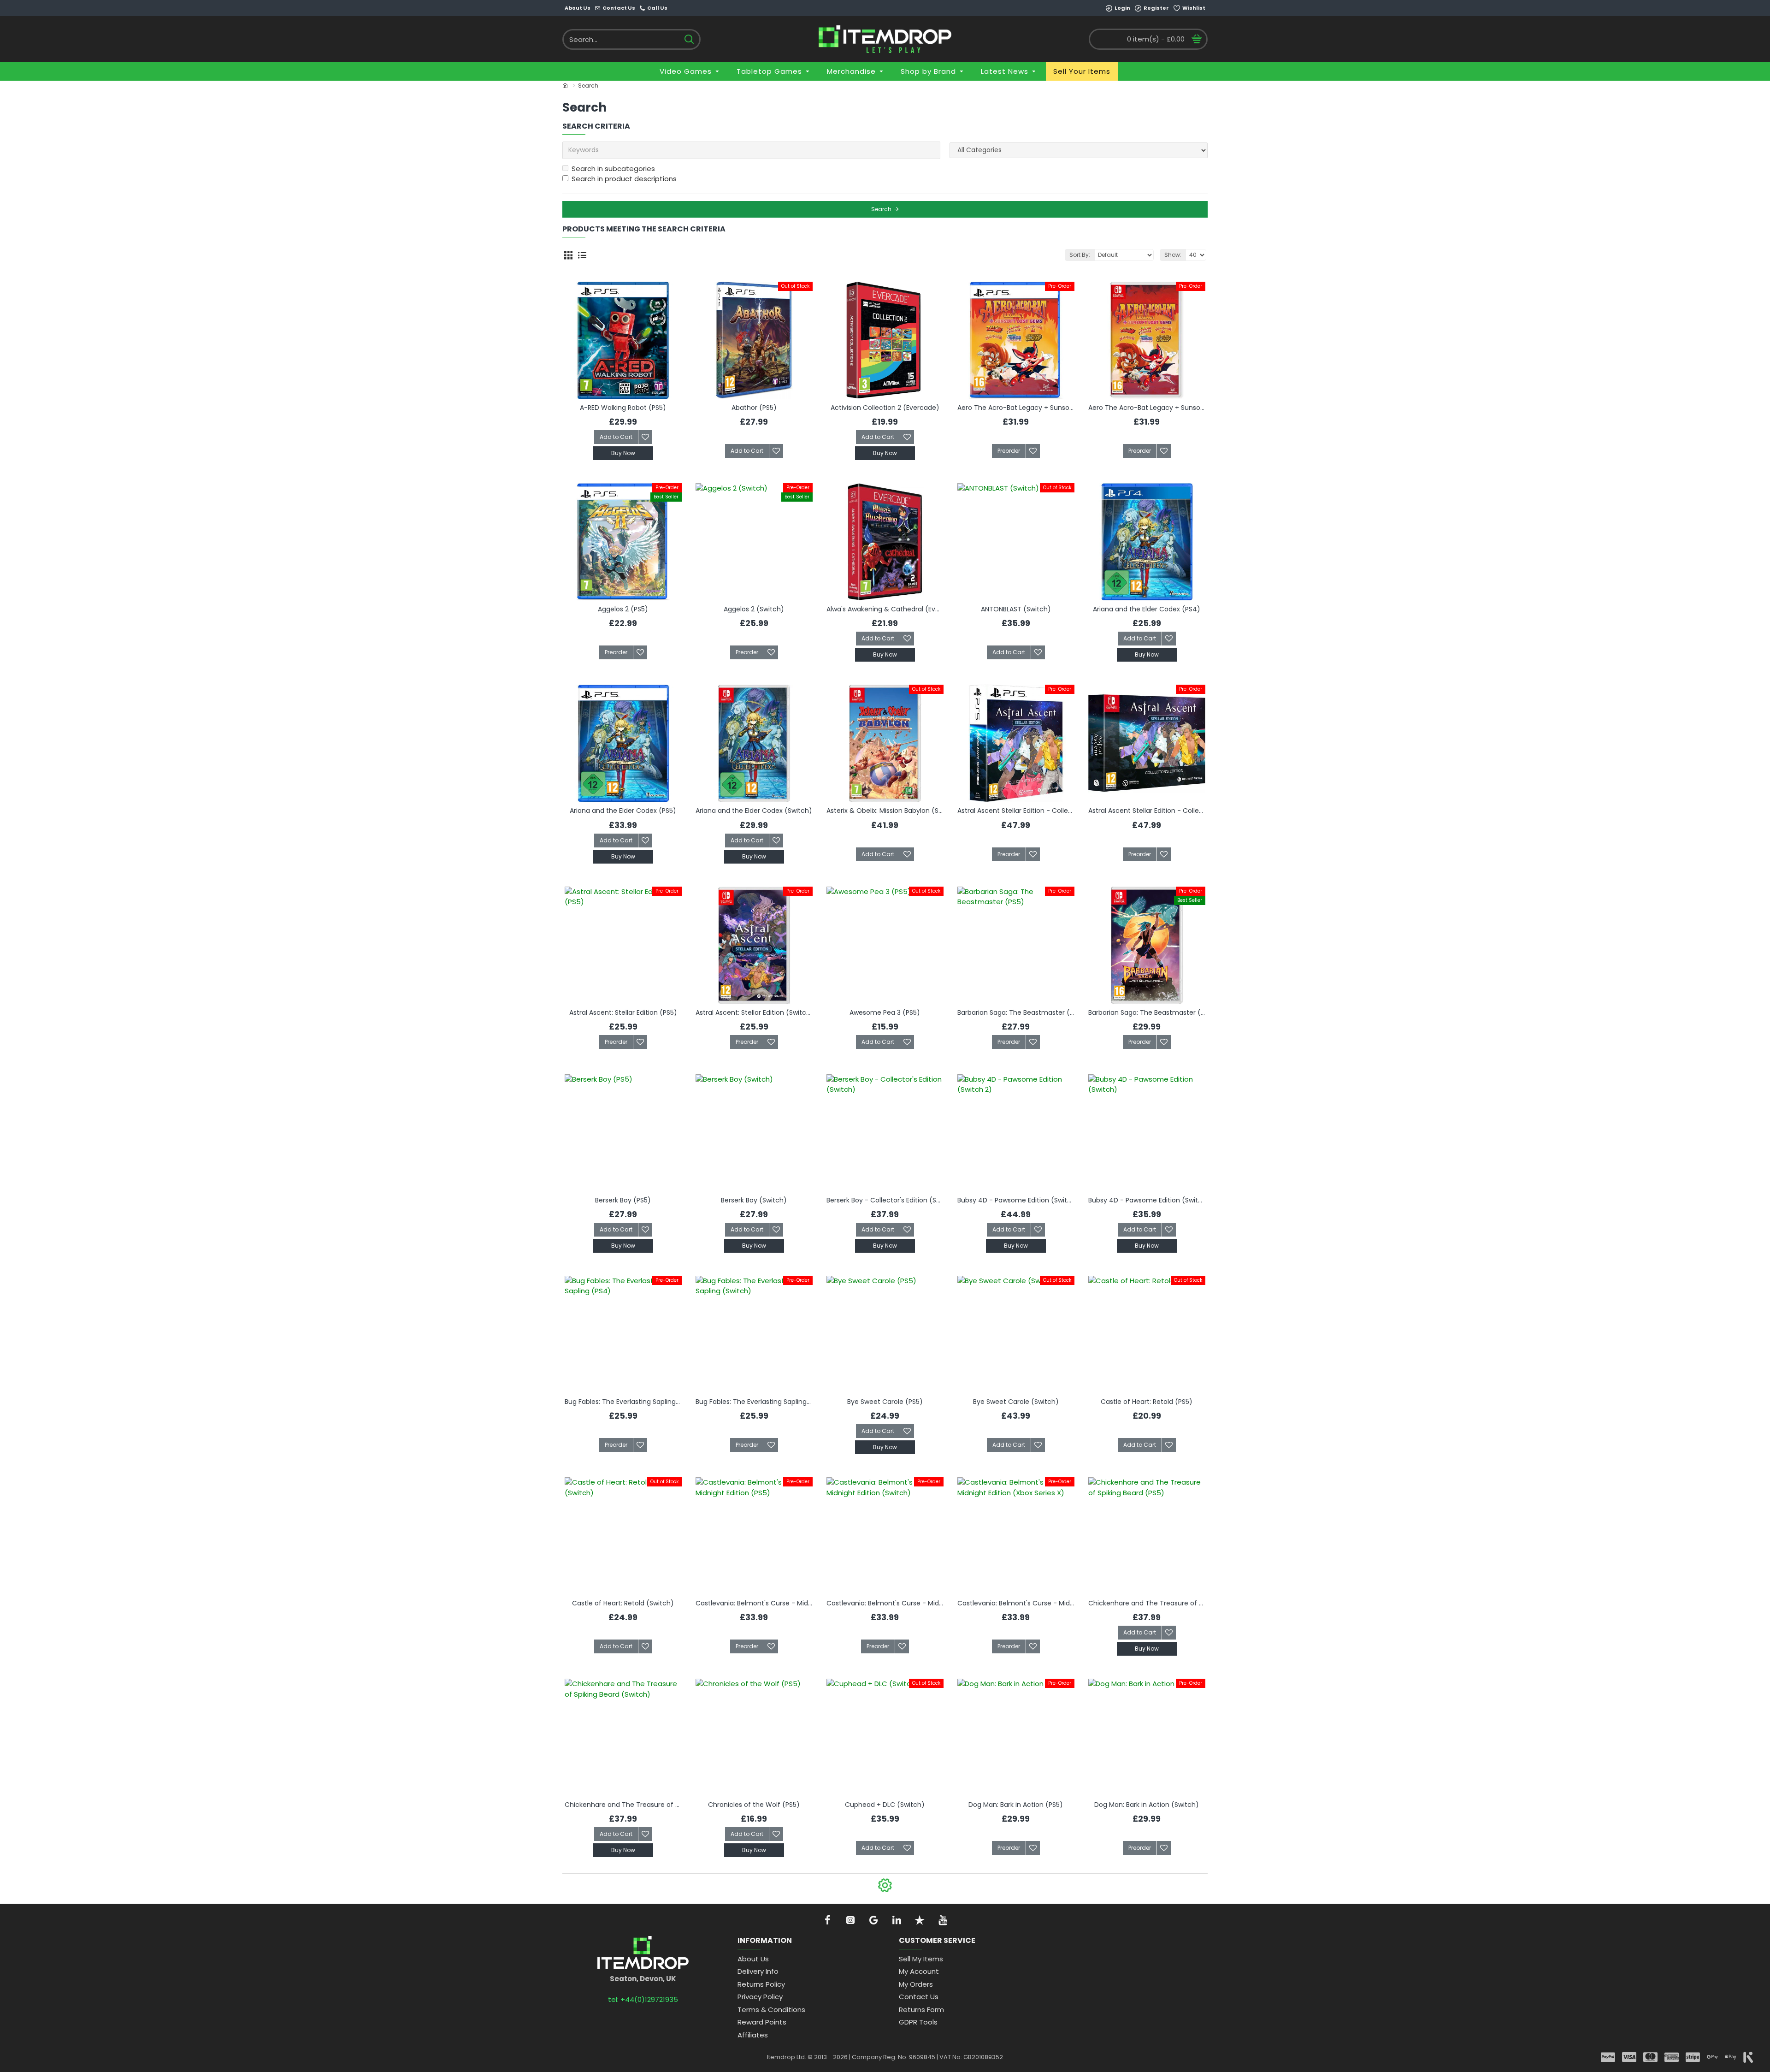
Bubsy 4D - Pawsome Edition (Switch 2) (1016, 1200)
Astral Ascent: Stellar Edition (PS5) (623, 1012)
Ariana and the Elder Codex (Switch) (754, 811)
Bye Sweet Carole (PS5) (885, 1402)
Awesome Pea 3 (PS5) (885, 1012)
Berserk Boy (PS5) (623, 1200)
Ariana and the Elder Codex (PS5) (623, 811)
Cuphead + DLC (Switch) (885, 1805)
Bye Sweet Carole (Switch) (1016, 1402)
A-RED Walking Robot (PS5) (623, 408)
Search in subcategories (613, 169)
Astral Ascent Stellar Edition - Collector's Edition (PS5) (1016, 811)
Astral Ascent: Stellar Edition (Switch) (754, 1012)
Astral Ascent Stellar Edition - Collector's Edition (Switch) (1147, 811)
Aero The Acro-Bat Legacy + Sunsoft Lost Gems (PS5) (1016, 408)
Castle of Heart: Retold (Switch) (623, 1603)
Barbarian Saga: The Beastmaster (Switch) (1147, 1012)
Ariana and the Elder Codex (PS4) (1147, 609)
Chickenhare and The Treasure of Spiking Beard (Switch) (623, 1805)
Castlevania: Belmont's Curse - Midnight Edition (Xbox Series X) (1016, 1603)
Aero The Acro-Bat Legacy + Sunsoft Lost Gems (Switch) (1147, 408)
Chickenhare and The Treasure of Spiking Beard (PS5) (1147, 1603)
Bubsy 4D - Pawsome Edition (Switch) (1147, 1200)
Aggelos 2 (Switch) (754, 609)
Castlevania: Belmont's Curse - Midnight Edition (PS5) (754, 1603)
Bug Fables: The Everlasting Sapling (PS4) (623, 1402)
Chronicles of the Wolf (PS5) (754, 1805)
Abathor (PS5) (754, 408)
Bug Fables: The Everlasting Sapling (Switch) (754, 1402)
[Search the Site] (689, 39)
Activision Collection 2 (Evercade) (885, 408)
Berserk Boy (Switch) (754, 1200)
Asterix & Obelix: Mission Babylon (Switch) (885, 811)
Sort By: (1080, 255)
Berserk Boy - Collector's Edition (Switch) (885, 1200)
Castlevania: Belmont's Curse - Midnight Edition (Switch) (885, 1603)
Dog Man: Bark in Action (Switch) (1147, 1805)
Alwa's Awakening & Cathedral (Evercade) (885, 609)
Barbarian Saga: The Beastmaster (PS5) (1016, 1012)
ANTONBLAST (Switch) (1016, 609)
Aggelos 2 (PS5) (623, 609)
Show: (1173, 255)
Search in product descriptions (624, 179)
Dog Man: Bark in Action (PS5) (1016, 1805)
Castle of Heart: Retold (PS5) (1147, 1402)
